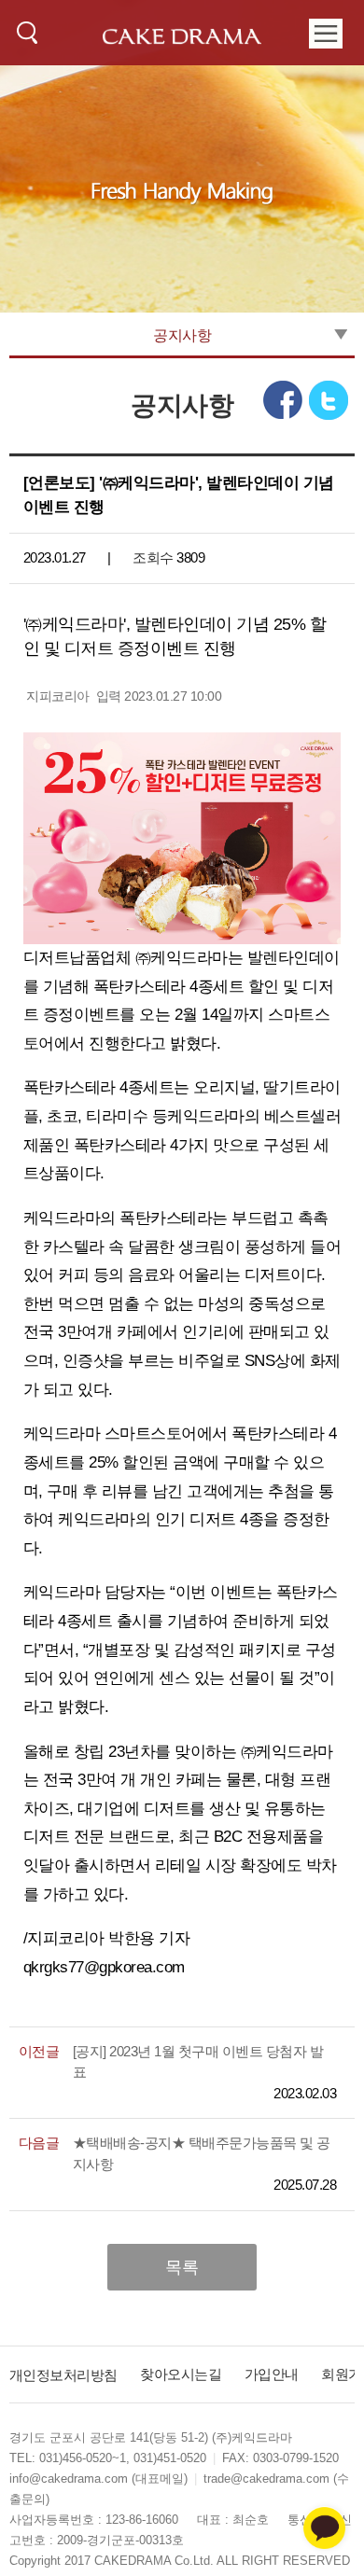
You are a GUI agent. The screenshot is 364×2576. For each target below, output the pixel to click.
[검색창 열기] (28, 32)
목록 (182, 2267)
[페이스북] (281, 400)
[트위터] (329, 400)
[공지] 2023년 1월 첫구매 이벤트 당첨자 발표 (198, 2062)
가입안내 (272, 2374)
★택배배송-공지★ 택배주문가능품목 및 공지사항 (202, 2153)
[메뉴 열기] (325, 33)
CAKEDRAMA (182, 38)
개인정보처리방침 (63, 2374)
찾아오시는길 (181, 2374)
